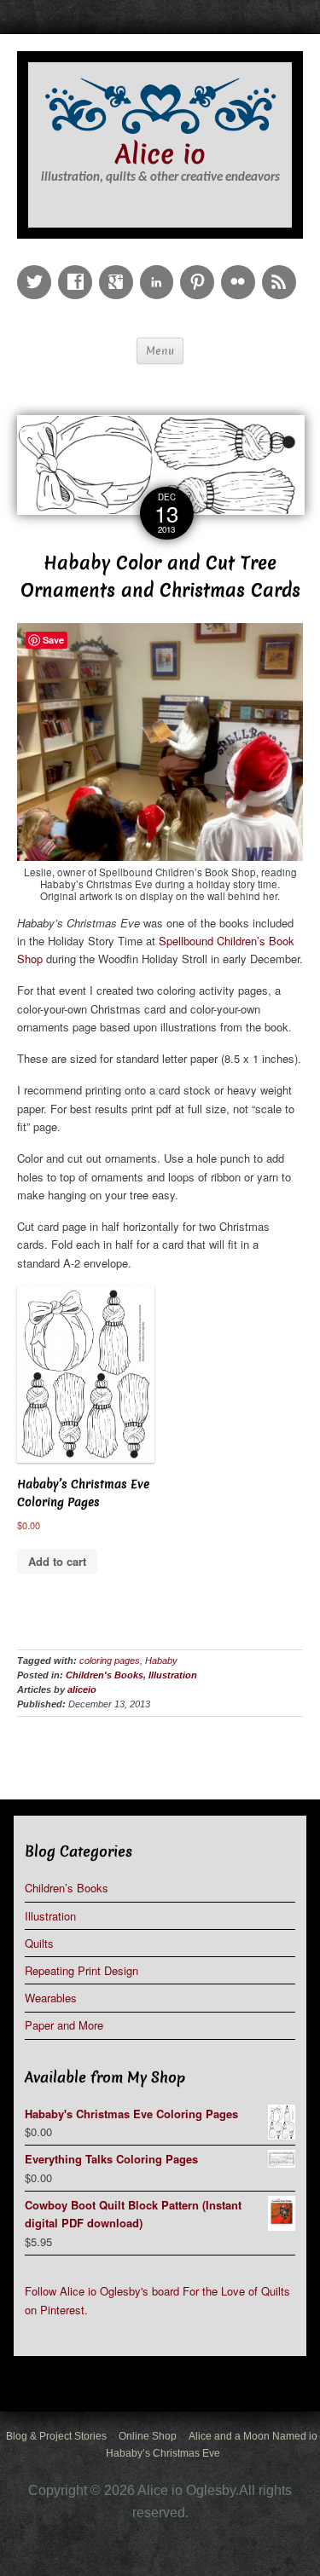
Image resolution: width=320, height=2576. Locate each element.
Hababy (161, 1661)
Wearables (51, 1998)
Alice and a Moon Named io (253, 2436)
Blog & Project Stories (56, 2436)
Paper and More (64, 2025)
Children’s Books (67, 1888)
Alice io (160, 155)
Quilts (39, 1943)
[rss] (282, 270)
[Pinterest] (201, 270)
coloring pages (110, 1661)
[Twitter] (38, 270)
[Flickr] (241, 270)
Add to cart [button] (57, 1561)
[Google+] (119, 270)
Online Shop (148, 2436)
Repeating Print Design (81, 1970)
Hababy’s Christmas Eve (163, 2453)
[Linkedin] (160, 270)
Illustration (173, 1675)
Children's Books (105, 1675)
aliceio (82, 1689)
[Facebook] (79, 270)
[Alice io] (160, 104)
